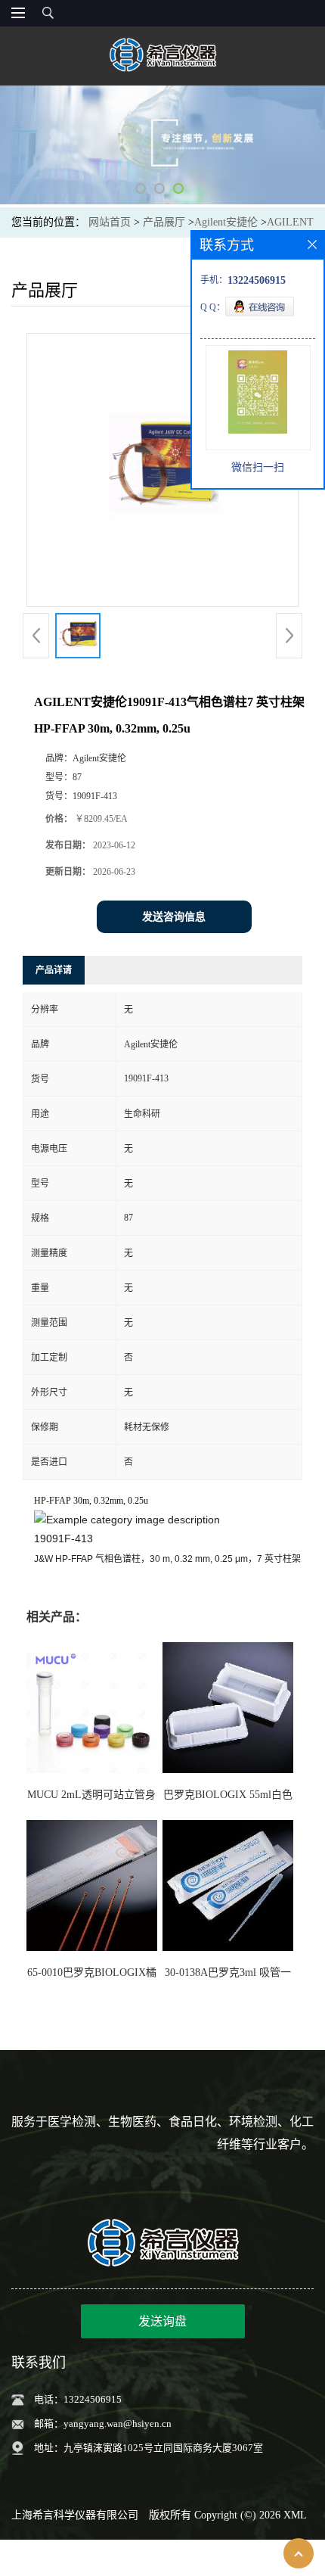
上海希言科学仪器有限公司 (75, 2515)
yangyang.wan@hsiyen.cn (118, 2424)
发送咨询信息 (174, 917)
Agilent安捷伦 (226, 222)
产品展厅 (164, 222)
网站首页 (110, 222)
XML (295, 2515)
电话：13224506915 (78, 2399)
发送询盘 (162, 2321)
